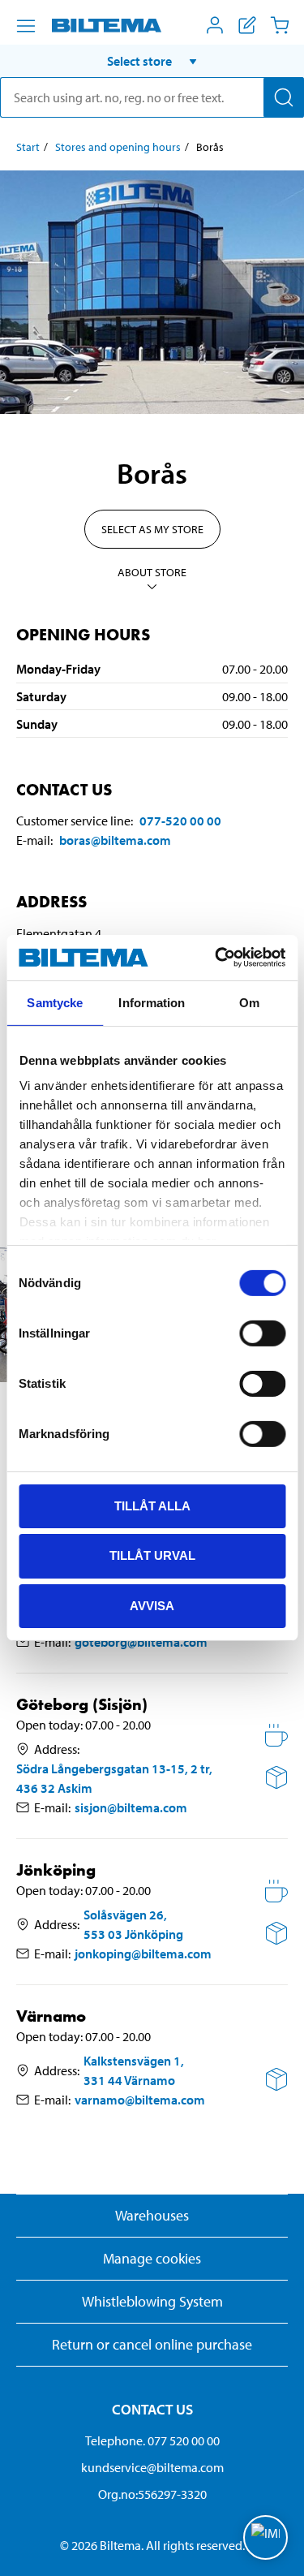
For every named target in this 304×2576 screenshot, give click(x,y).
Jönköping (56, 1870)
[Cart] (280, 25)
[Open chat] (265, 2537)
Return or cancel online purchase (152, 2344)
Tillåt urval (152, 1555)
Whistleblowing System (152, 2301)
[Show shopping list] (247, 25)
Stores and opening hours (118, 147)
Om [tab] (249, 1002)
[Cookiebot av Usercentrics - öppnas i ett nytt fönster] (216, 958)
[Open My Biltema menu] (215, 25)
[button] (152, 61)
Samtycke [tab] (55, 1002)
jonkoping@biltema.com (143, 1954)
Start (28, 147)
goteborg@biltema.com (141, 1642)
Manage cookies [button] (152, 2258)
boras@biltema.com (115, 840)
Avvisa (152, 1606)
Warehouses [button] (152, 2215)
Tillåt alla (152, 1505)
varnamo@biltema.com (140, 2100)
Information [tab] (152, 1002)
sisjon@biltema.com (131, 1807)
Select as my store (152, 529)
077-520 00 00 (180, 821)
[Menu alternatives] (26, 26)
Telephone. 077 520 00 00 (152, 2440)
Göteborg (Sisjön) (82, 1705)
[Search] (284, 97)
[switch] (262, 1333)
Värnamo (51, 2016)
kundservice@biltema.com (152, 2467)
